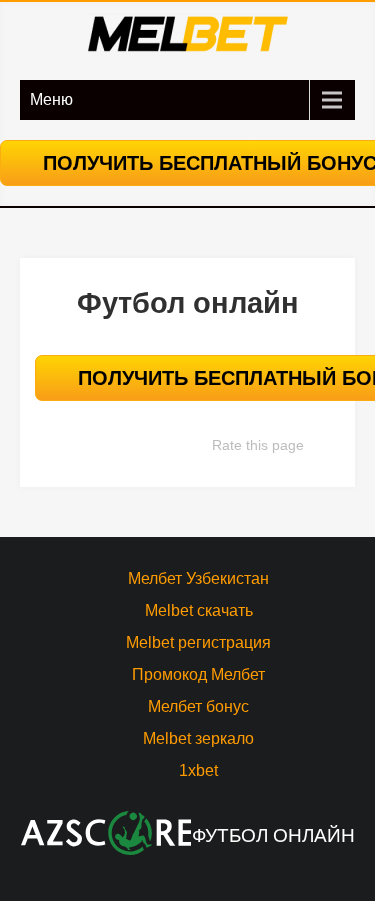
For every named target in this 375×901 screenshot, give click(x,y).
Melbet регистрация (198, 642)
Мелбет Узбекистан (198, 578)
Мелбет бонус (198, 706)
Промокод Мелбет (198, 674)
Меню (51, 99)
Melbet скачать (199, 610)
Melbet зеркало (198, 738)
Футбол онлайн (273, 835)
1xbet (198, 770)
